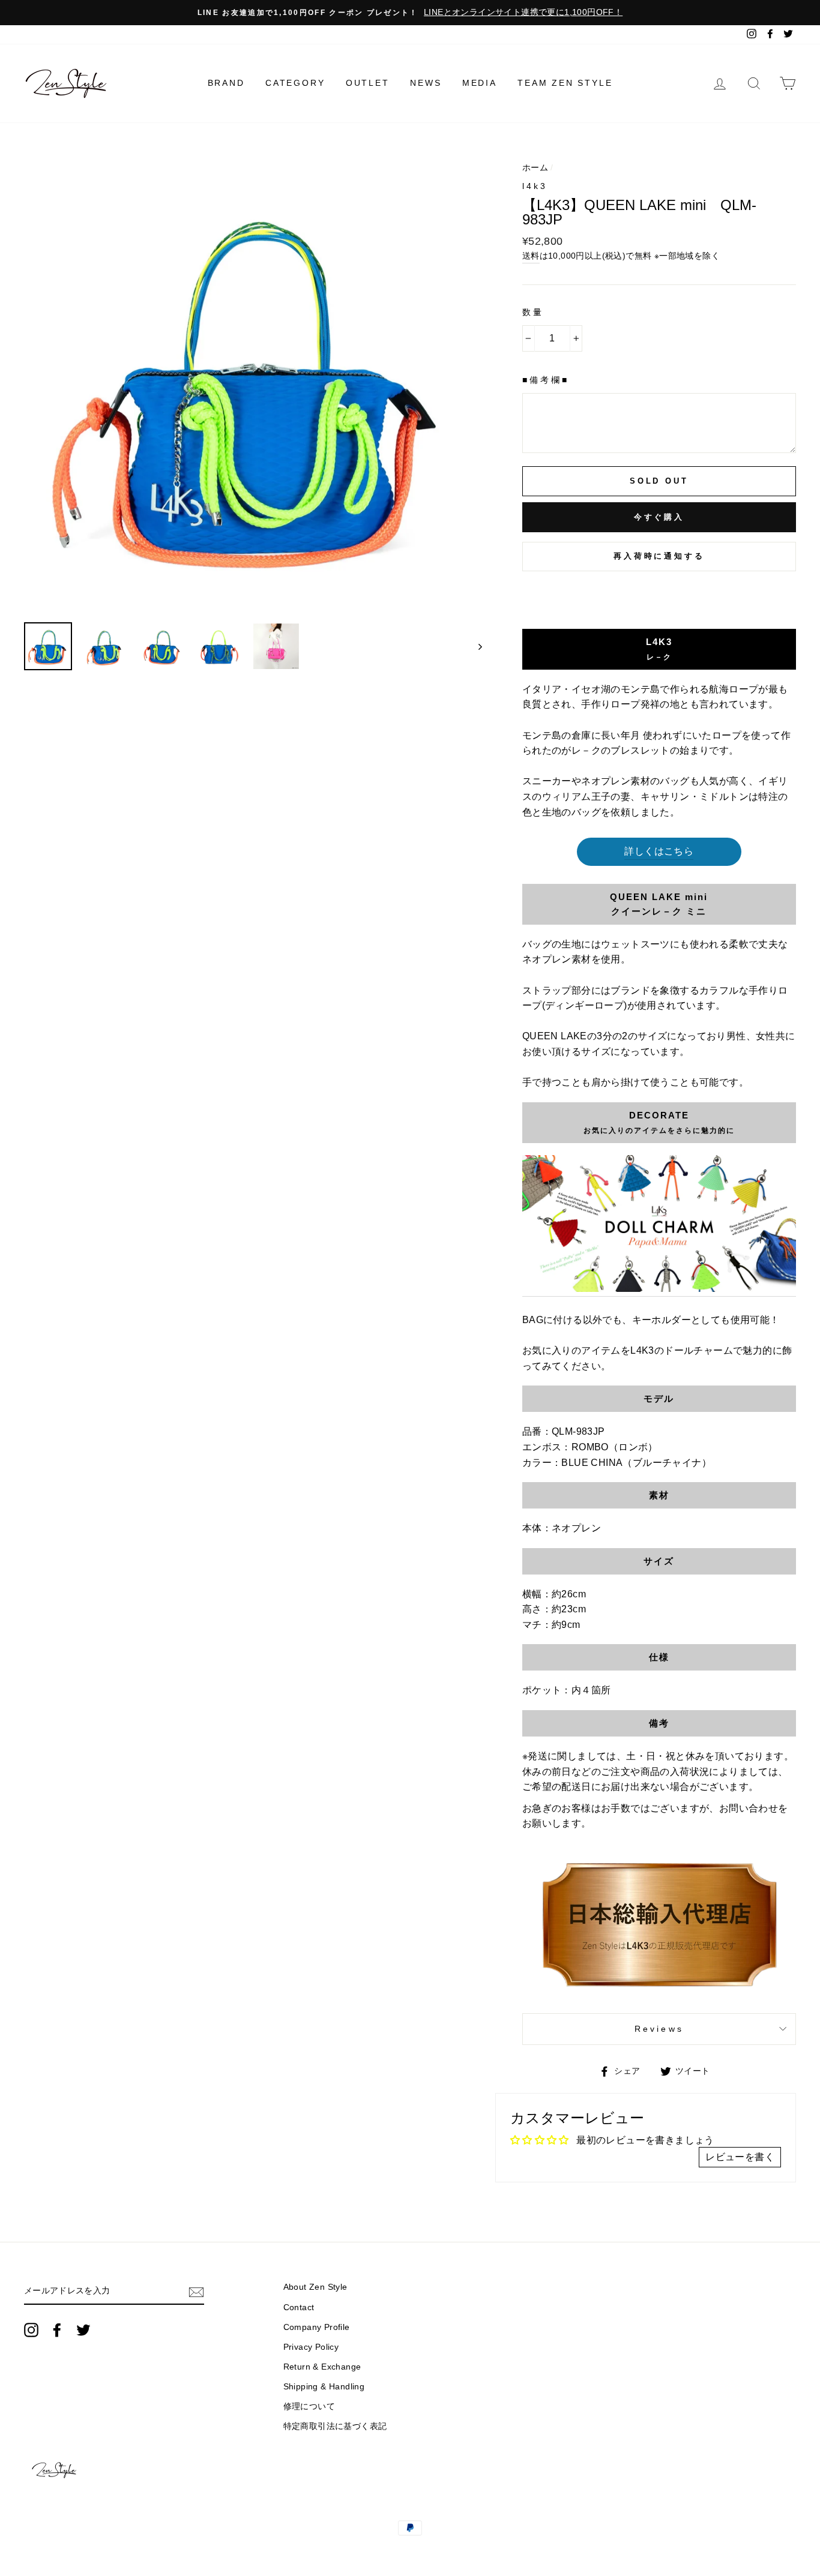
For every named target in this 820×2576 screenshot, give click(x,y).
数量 (533, 312)
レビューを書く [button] (740, 2157)
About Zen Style (315, 2287)
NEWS (426, 83)
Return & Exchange (322, 2367)
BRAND (226, 83)
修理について (309, 2406)
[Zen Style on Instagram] (31, 2330)
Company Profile (317, 2327)
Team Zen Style (565, 83)
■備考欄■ (546, 380)
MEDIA (480, 83)
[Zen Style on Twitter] (83, 2330)
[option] (410, 13)
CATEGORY (295, 83)
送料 (531, 256)
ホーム (535, 168)
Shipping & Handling (324, 2387)
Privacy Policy (311, 2347)
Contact (299, 2307)
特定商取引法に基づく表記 (335, 2426)
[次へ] (475, 646)
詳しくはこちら (659, 851)
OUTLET (368, 83)
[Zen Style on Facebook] (57, 2330)
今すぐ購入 (659, 517)
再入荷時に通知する (659, 556)
